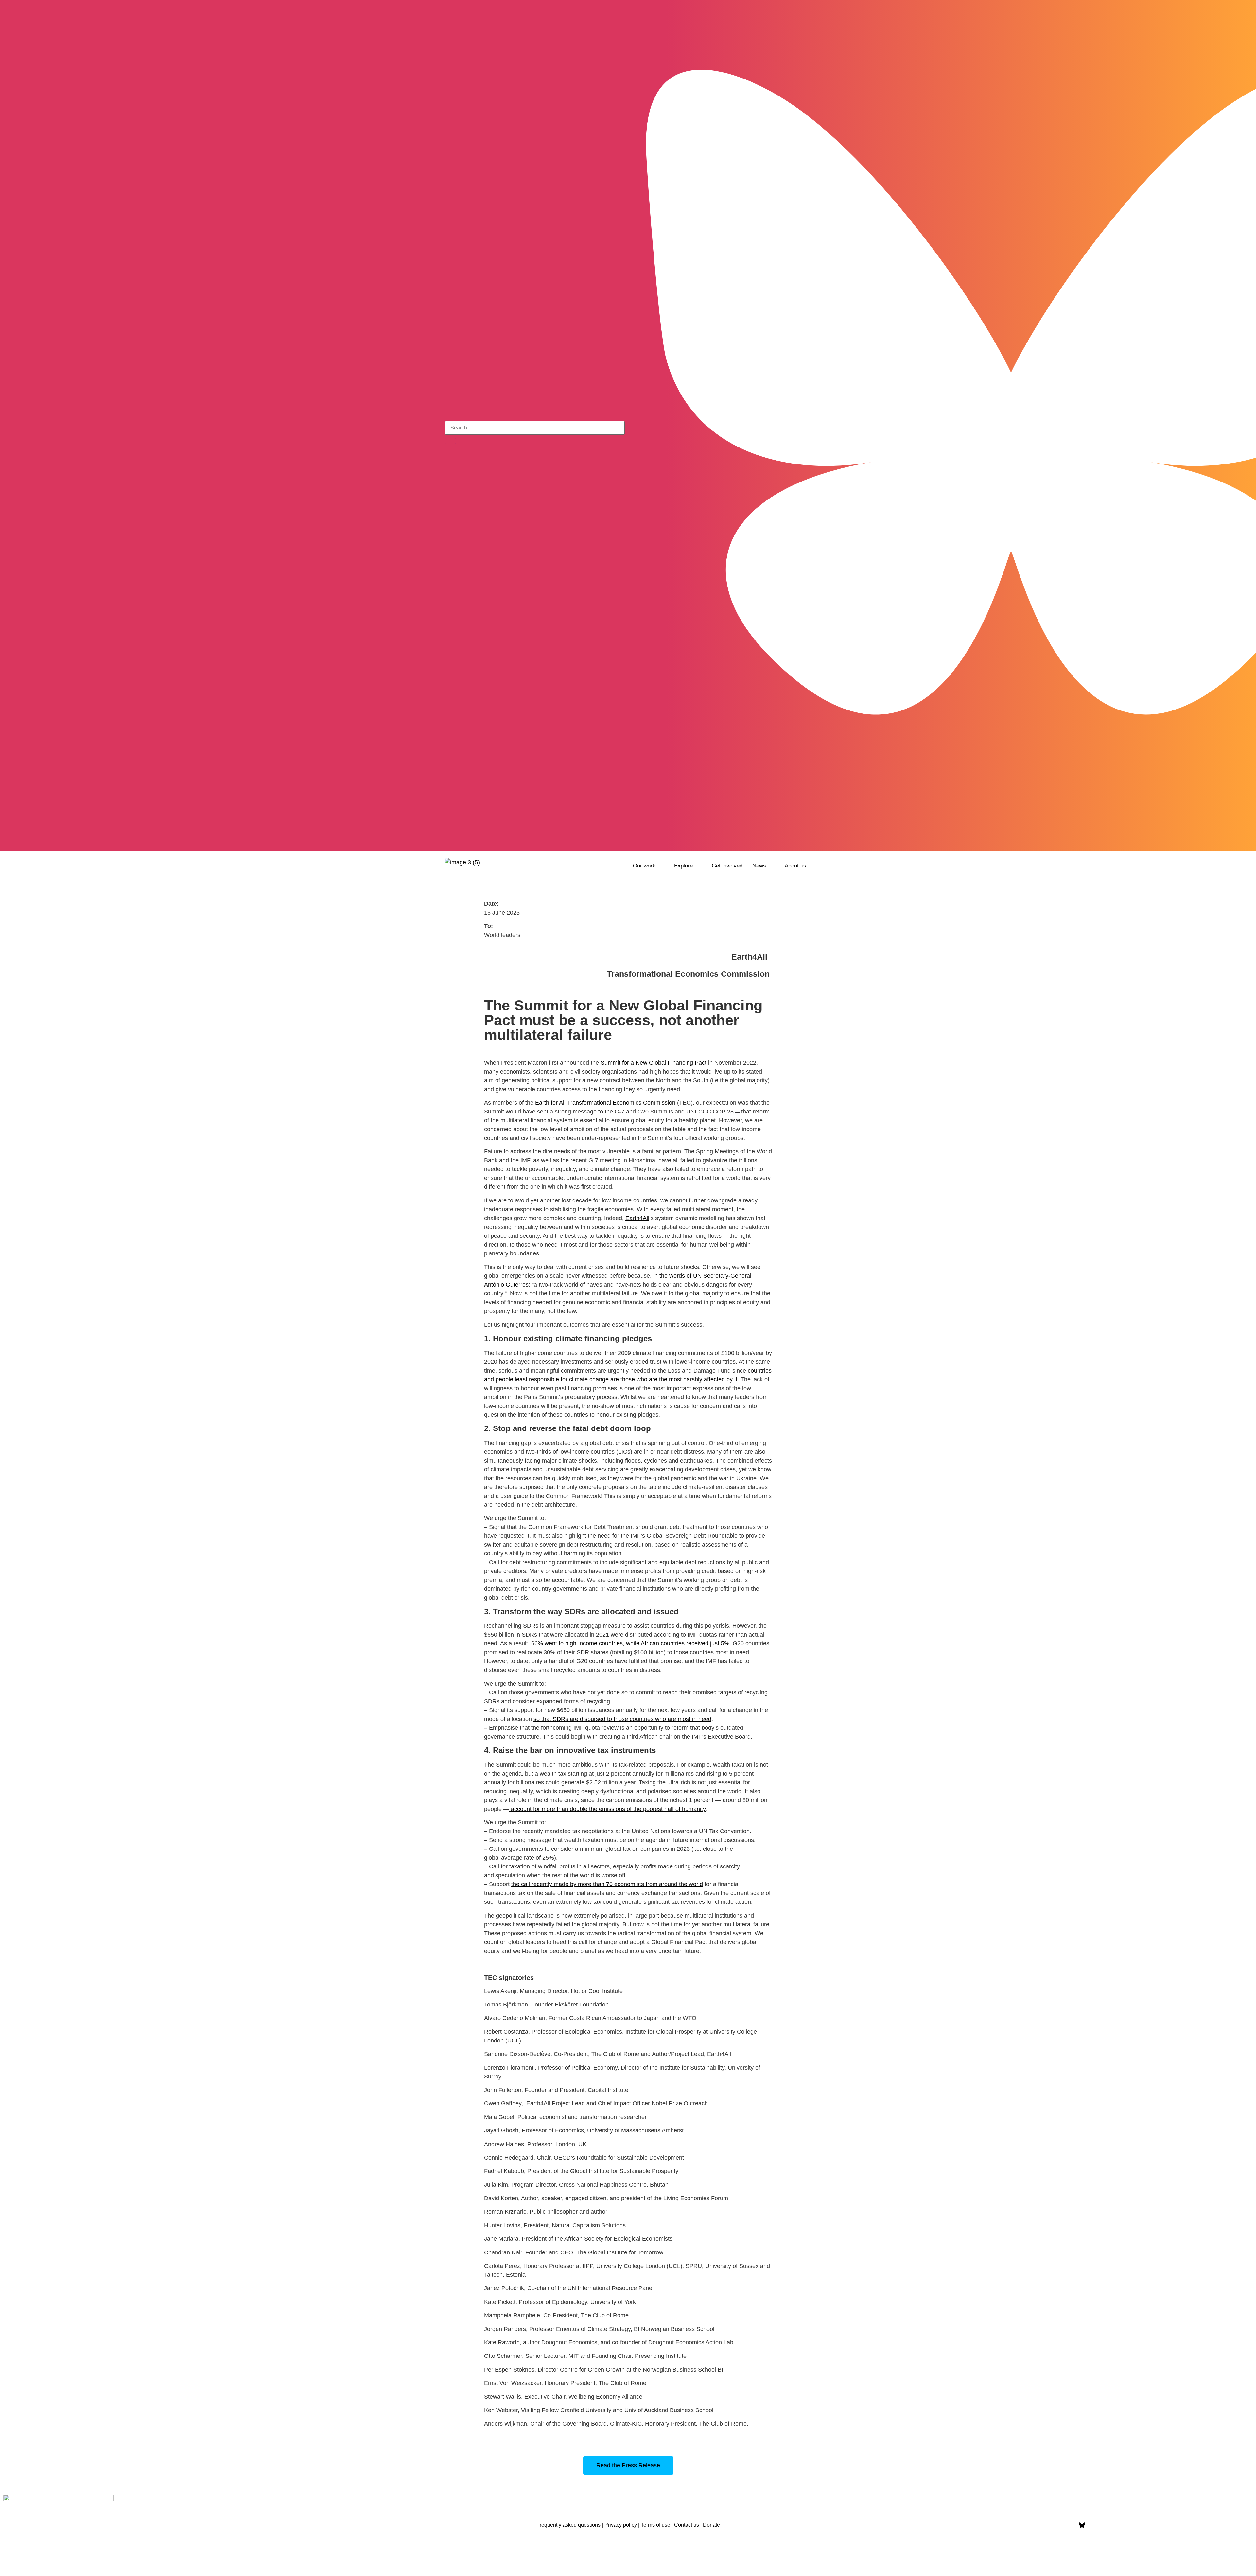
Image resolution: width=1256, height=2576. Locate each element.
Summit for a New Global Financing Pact (654, 1063)
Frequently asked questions (568, 2525)
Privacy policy (621, 2525)
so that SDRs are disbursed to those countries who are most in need (622, 1719)
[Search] (450, 441)
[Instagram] (789, 842)
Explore (683, 866)
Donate (711, 2525)
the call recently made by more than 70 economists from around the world (607, 1884)
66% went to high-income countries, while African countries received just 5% (630, 1643)
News (759, 866)
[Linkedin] (1116, 2525)
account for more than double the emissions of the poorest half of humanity (607, 1809)
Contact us (687, 2525)
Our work (644, 866)
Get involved (727, 866)
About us (795, 866)
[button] (649, 866)
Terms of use (655, 2525)
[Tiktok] (806, 842)
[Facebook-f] (1065, 2525)
